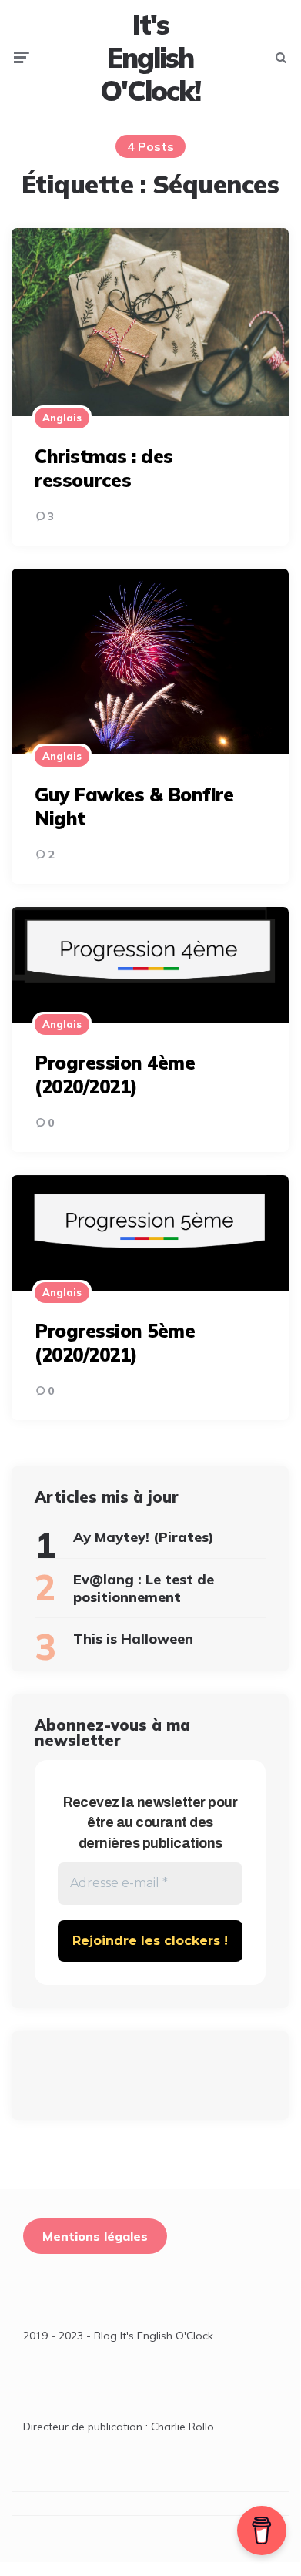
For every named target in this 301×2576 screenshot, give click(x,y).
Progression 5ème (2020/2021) (115, 1343)
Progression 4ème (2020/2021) (115, 1075)
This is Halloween (133, 1639)
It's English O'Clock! (150, 58)
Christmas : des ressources (104, 468)
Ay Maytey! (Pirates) (144, 1537)
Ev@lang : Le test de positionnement (144, 1588)
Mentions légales (95, 2236)
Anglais (62, 418)
